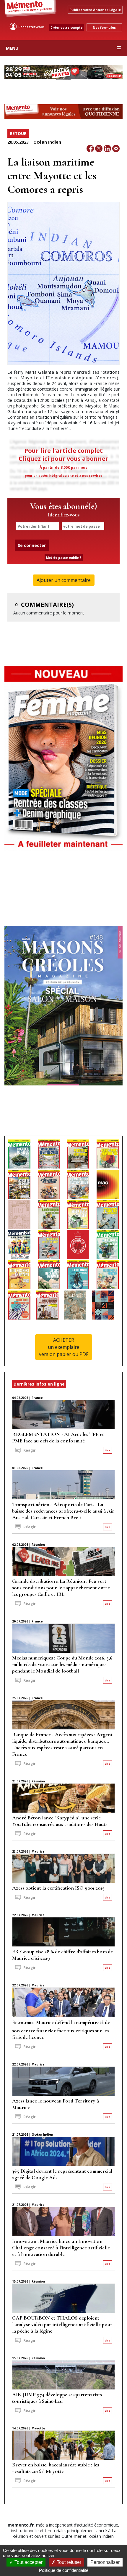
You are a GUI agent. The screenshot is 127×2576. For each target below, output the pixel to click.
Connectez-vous (31, 27)
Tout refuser (68, 2562)
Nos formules (104, 27)
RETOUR (18, 133)
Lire (108, 1450)
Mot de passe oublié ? (64, 558)
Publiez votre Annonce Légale (95, 10)
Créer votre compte (67, 28)
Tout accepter (28, 2562)
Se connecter (32, 545)
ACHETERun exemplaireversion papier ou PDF (64, 1347)
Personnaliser (105, 2562)
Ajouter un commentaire (64, 580)
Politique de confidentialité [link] (64, 2570)
